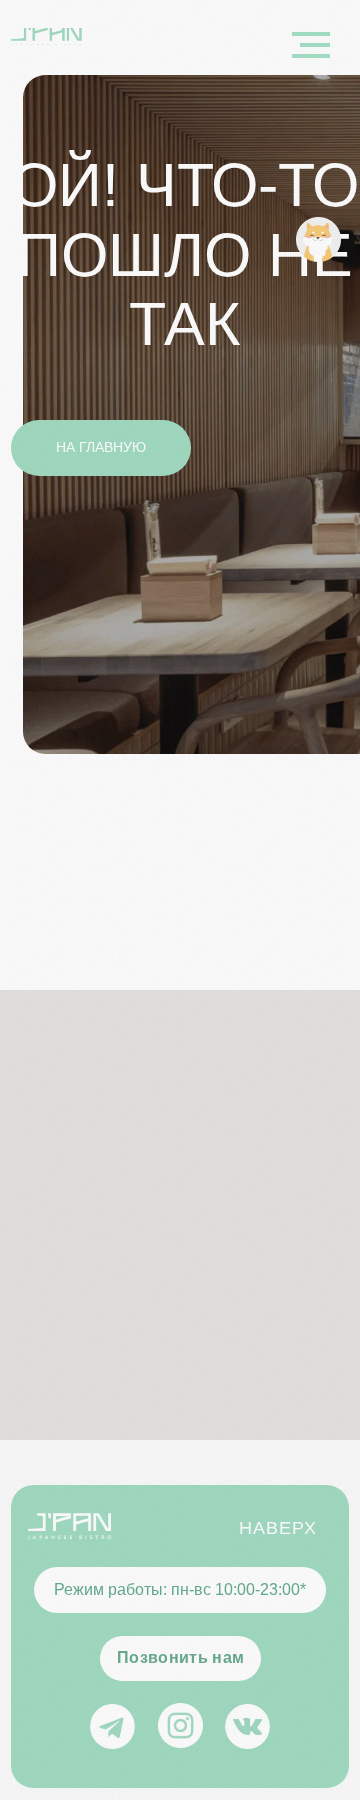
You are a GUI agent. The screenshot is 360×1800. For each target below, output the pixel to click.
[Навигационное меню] (311, 45)
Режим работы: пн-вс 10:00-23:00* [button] (180, 1589)
